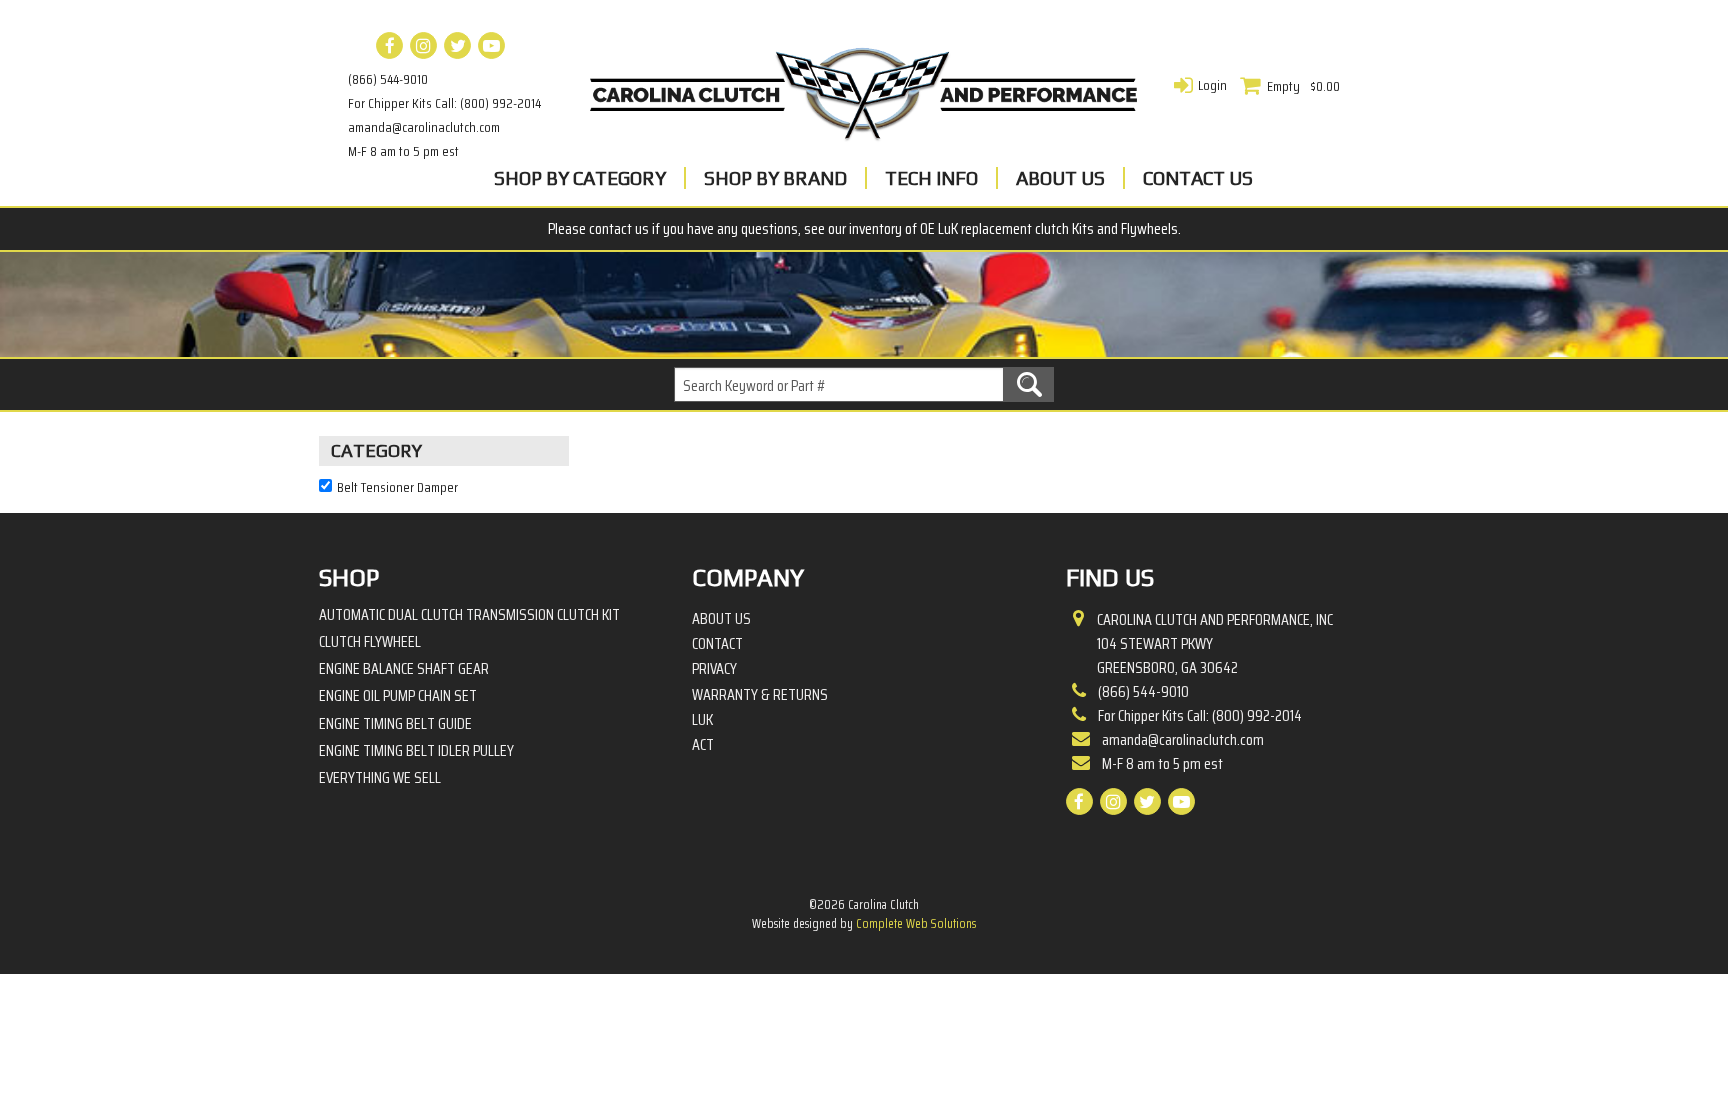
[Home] (864, 88)
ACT (703, 745)
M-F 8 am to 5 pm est (403, 151)
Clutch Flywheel (370, 641)
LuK (702, 720)
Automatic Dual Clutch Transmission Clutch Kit (469, 614)
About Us (1060, 178)
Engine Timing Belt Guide (395, 723)
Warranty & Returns (760, 695)
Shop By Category (580, 178)
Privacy (714, 669)
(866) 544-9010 (388, 79)
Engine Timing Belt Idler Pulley (416, 750)
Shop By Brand (775, 178)
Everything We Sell (380, 777)
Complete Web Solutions (916, 923)
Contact (717, 644)
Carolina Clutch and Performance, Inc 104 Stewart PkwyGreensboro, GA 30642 (1215, 644)
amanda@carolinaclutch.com (424, 127)
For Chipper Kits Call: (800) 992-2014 (444, 103)
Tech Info (931, 178)
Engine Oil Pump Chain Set (398, 695)
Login (1212, 85)
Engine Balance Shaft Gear (404, 668)
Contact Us (1198, 178)
